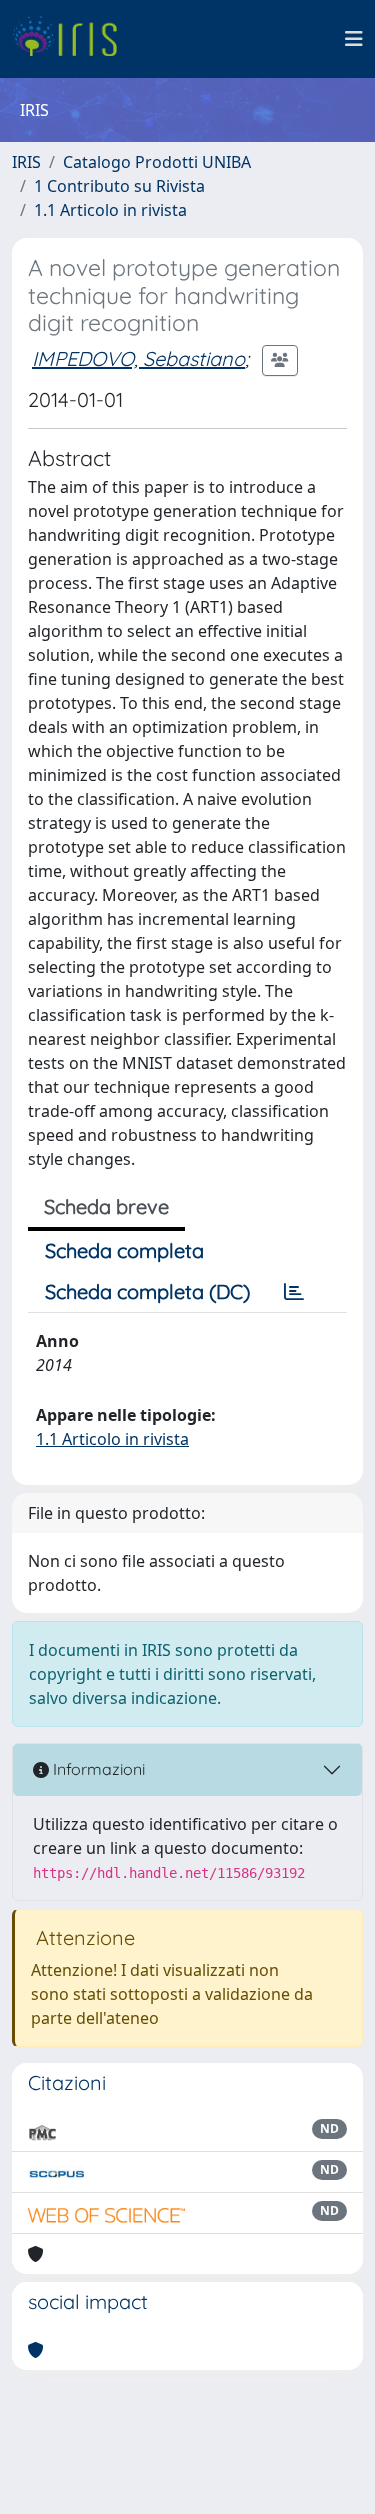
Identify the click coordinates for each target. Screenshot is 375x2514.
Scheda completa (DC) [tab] (147, 1291)
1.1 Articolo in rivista (110, 210)
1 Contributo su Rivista (119, 186)
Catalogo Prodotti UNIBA (157, 162)
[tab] (294, 1292)
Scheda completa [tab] (124, 1250)
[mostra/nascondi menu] (354, 39)
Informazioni (97, 1769)
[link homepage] (72, 39)
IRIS (26, 162)
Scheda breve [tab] (106, 1206)
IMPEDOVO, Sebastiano (138, 358)
